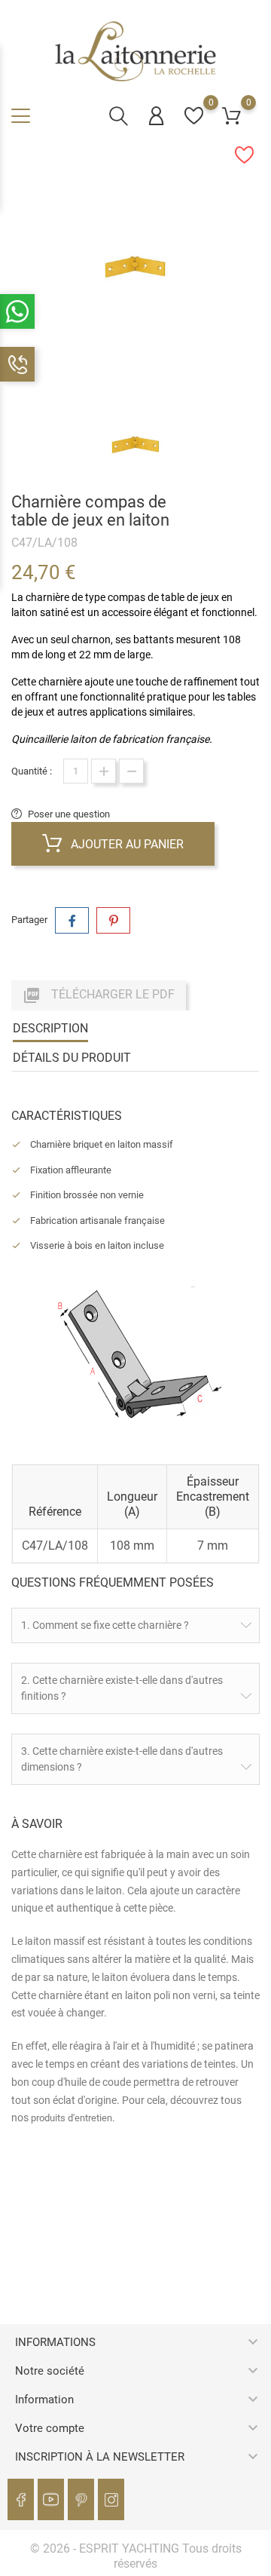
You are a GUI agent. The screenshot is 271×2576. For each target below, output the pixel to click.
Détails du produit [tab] (72, 1058)
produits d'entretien (72, 2118)
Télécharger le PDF (99, 995)
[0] (194, 116)
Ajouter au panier (126, 844)
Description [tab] (50, 1028)
